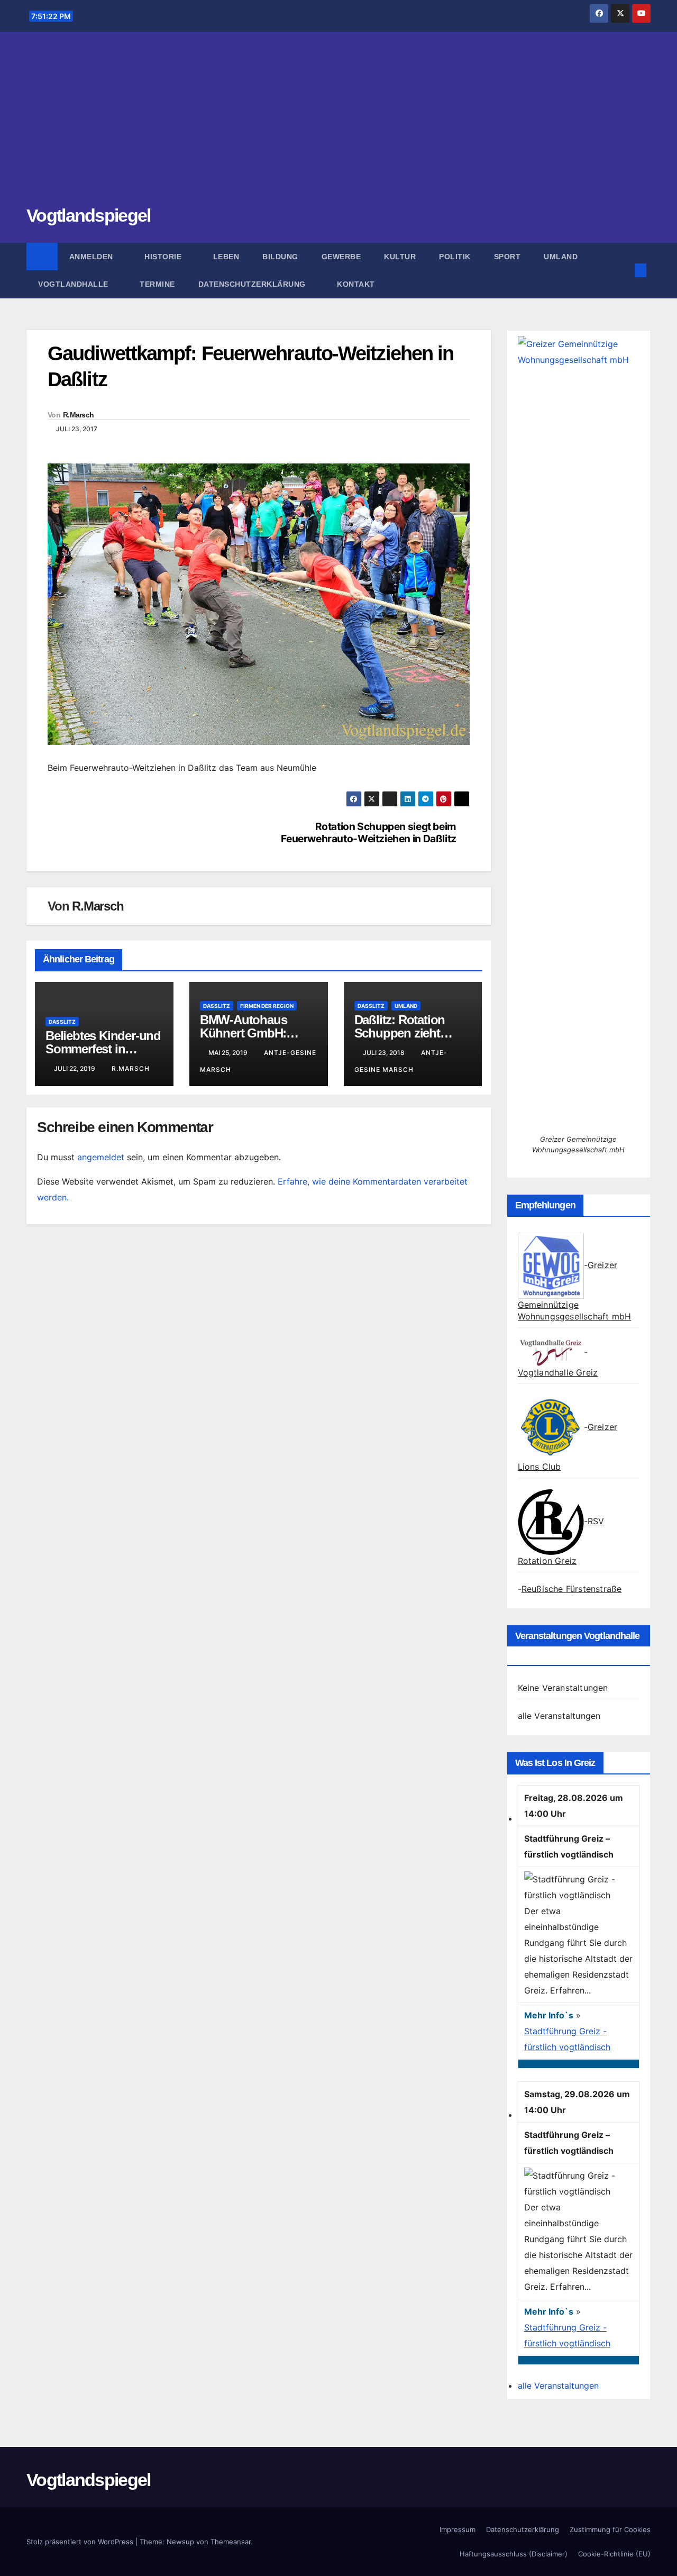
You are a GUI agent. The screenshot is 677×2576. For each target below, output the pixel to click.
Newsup (180, 2542)
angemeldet (101, 1157)
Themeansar (231, 2542)
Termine (157, 284)
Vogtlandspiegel (89, 215)
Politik (455, 257)
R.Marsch (78, 415)
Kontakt (356, 284)
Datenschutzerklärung (253, 284)
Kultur (400, 257)
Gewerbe (341, 257)
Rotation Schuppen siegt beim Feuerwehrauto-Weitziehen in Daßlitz (369, 833)
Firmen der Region (267, 1006)
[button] (623, 270)
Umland (561, 257)
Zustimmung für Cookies (610, 2529)
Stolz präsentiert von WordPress (81, 2542)
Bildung (280, 257)
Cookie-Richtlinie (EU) (614, 2554)
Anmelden (93, 257)
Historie (164, 257)
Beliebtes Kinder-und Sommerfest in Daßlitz (103, 1049)
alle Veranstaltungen (559, 1716)
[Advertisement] (338, 124)
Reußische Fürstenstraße (572, 1589)
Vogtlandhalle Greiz (558, 1372)
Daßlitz (62, 1022)
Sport (507, 257)
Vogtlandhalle (74, 284)
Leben (226, 257)
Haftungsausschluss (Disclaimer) (514, 2554)
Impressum (458, 2529)
